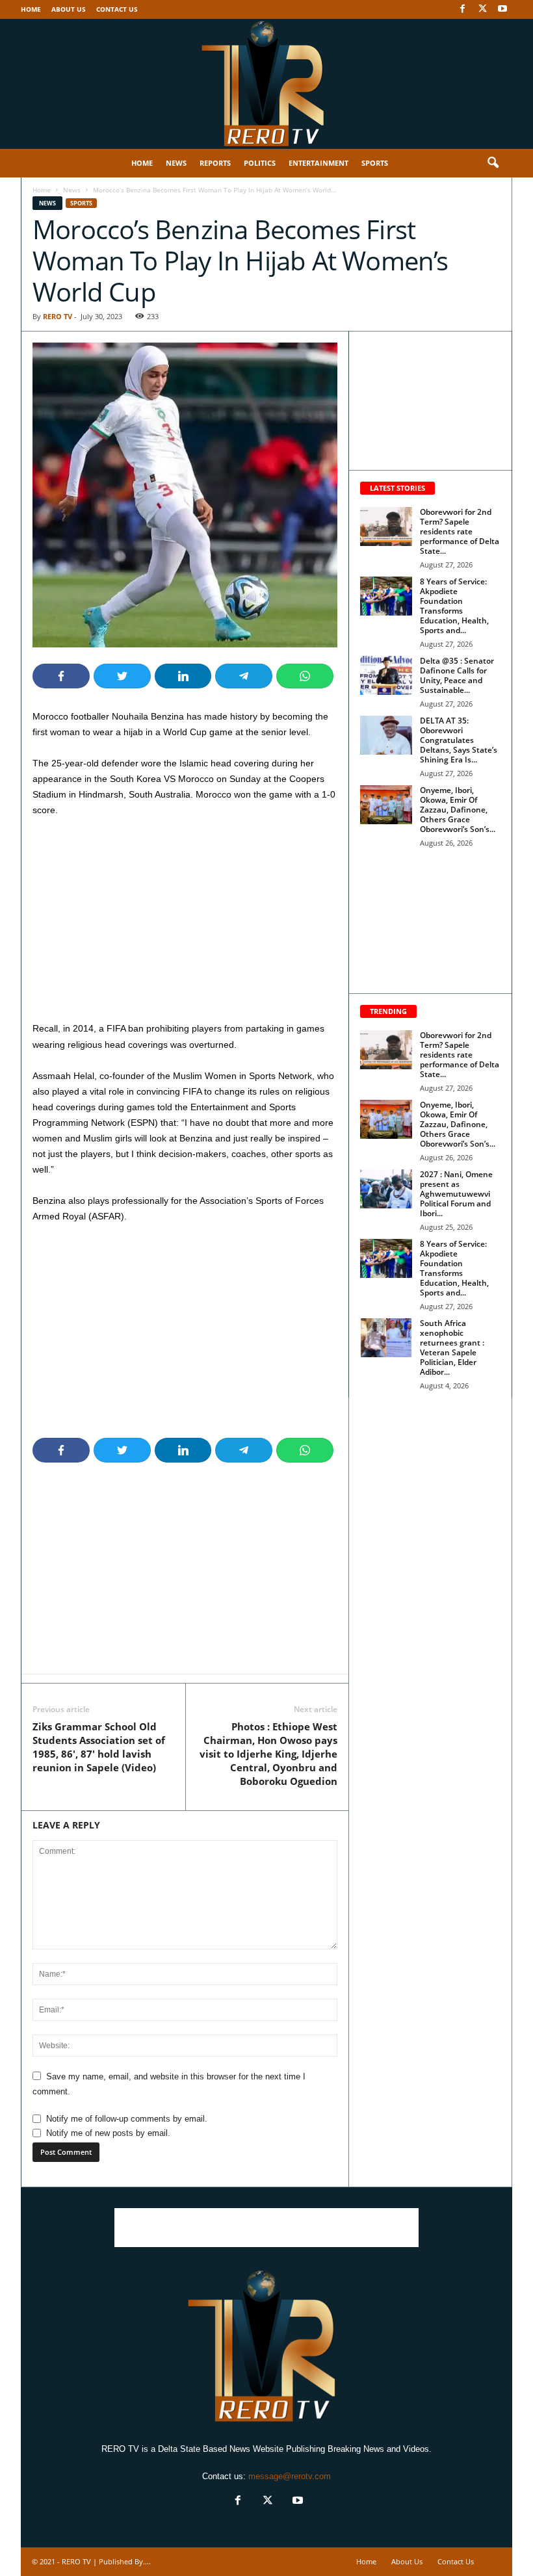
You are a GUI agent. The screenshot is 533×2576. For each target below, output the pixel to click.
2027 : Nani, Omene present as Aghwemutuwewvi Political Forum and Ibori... (456, 1194)
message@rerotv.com (290, 2476)
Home (31, 9)
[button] (493, 163)
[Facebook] (462, 9)
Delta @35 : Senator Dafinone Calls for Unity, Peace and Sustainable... (457, 675)
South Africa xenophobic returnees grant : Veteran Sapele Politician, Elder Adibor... (452, 1347)
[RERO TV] (266, 84)
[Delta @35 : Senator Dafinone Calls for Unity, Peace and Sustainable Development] (386, 675)
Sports (375, 163)
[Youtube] (502, 9)
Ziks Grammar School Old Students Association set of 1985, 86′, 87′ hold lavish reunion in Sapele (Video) (99, 1747)
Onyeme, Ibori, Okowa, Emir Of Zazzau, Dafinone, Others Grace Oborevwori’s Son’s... (458, 810)
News (176, 163)
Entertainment (318, 163)
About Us (69, 9)
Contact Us (117, 9)
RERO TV (58, 316)
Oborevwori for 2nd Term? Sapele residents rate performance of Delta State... (460, 531)
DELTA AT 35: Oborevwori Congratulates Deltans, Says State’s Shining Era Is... (459, 740)
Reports (215, 163)
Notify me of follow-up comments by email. (127, 2119)
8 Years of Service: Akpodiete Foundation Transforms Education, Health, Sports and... (454, 606)
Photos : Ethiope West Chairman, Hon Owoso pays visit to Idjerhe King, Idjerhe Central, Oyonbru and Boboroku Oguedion (268, 1754)
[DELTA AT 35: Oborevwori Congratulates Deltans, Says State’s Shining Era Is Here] (386, 735)
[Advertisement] (185, 924)
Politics (260, 163)
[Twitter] (482, 9)
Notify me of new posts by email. (108, 2133)
